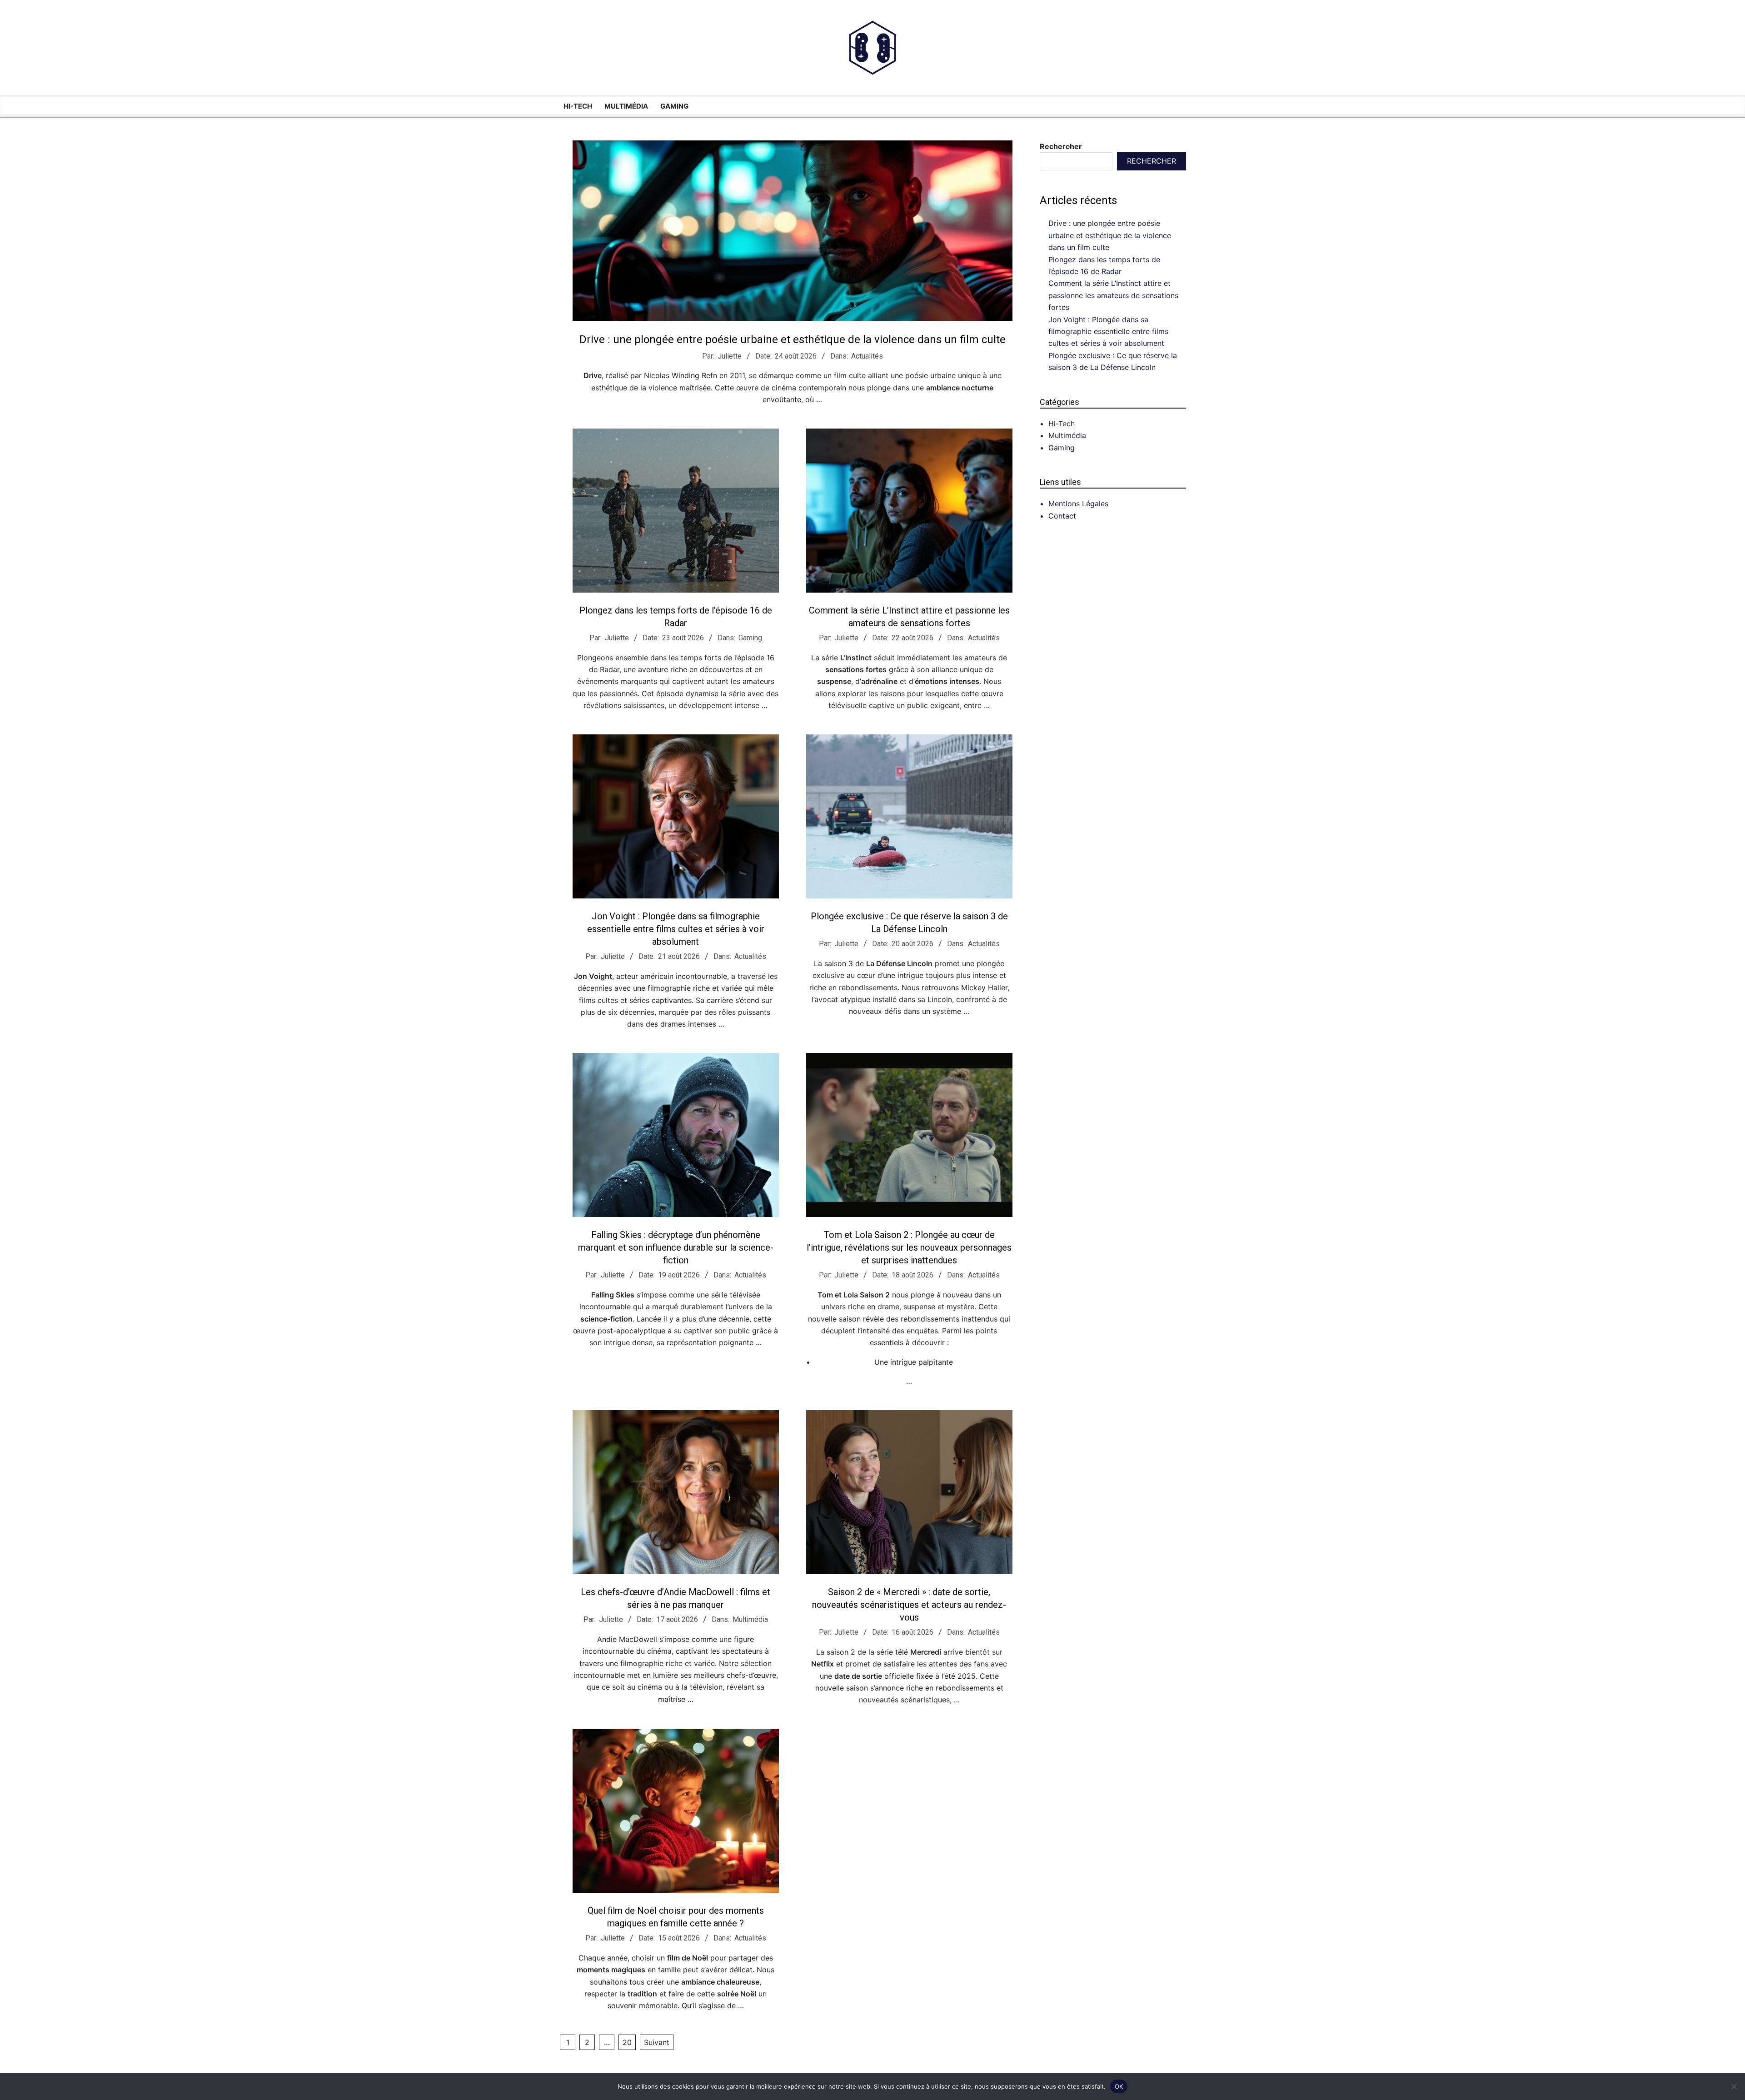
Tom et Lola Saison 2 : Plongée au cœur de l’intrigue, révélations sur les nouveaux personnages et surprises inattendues (909, 1247)
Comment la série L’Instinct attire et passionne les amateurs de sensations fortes (1113, 295)
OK (1119, 2086)
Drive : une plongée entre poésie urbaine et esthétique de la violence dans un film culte (793, 339)
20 (627, 2042)
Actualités (867, 356)
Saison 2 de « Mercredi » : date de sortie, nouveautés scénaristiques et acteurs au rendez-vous (909, 1605)
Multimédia (750, 1619)
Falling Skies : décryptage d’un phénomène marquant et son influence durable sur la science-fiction (676, 1247)
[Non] (1734, 2086)
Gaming (750, 638)
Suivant (657, 2042)
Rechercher (1061, 146)
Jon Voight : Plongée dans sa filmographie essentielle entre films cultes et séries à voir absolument (676, 929)
